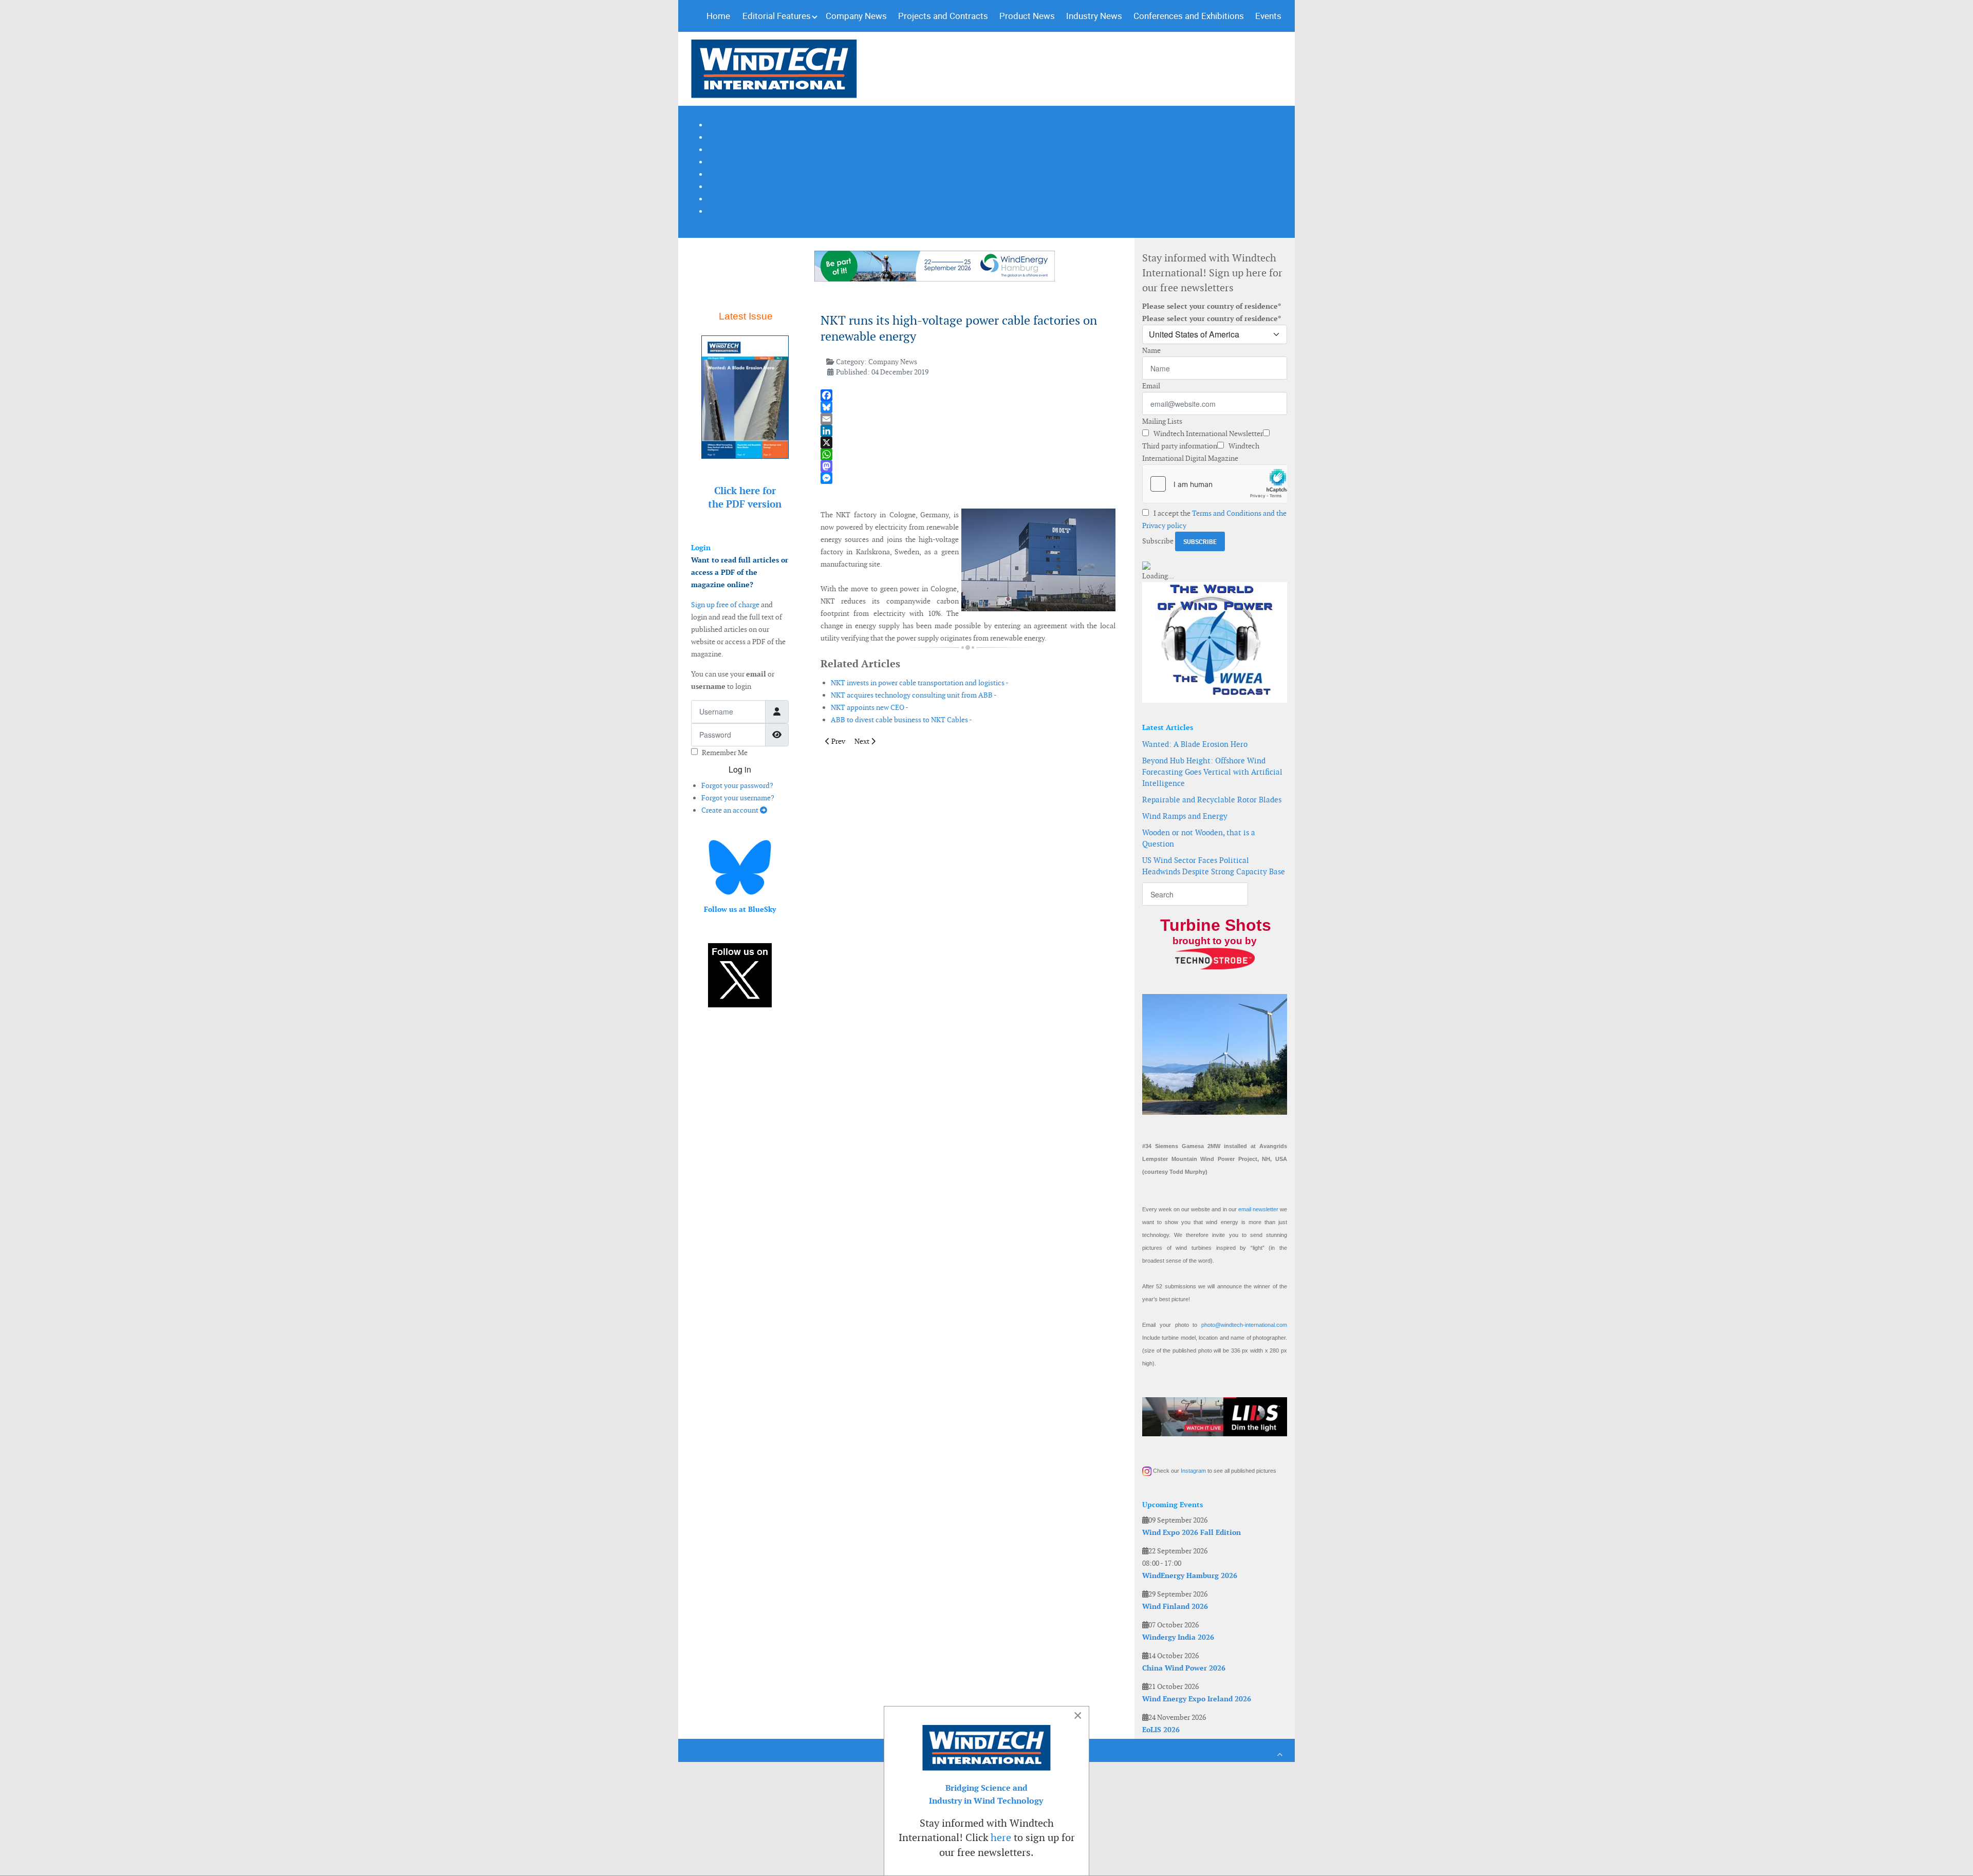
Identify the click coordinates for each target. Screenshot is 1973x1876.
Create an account (731, 810)
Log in (740, 769)
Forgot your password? (737, 785)
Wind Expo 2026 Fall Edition (1192, 1532)
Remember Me (725, 753)
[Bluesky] (968, 407)
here (1001, 1837)
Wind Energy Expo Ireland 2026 (1197, 1699)
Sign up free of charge (725, 605)
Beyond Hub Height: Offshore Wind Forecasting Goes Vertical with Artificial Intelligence (1212, 772)
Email (1151, 386)
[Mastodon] (968, 466)
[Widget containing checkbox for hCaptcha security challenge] (1215, 484)
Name (1151, 350)
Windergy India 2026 (1178, 1637)
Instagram (1193, 1471)
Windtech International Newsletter (1207, 434)
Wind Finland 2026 (1175, 1606)
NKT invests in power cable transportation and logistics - (920, 683)
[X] (968, 443)
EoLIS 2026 (1161, 1730)
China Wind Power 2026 (1184, 1668)
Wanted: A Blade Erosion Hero (1195, 744)
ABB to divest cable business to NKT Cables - (901, 720)
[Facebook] (968, 395)
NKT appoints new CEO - (870, 707)
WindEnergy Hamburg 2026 (1190, 1575)
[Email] (968, 419)
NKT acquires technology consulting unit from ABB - (914, 695)
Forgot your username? (738, 798)
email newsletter (1258, 1209)
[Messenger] (968, 478)
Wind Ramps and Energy (1185, 816)
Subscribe (1158, 541)
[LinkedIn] (968, 431)
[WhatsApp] (968, 454)
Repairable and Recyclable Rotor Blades (1212, 800)
